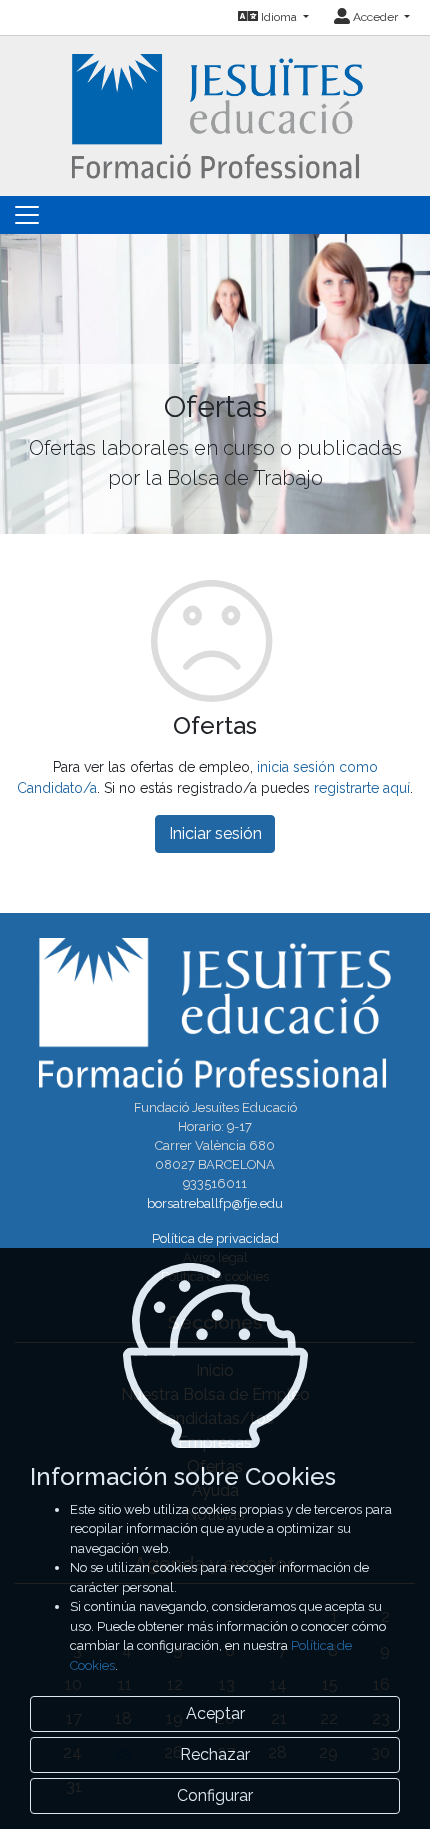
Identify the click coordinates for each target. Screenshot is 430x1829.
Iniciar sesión (215, 833)
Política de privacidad (215, 1238)
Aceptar (215, 1713)
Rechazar (215, 1754)
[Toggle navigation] (27, 215)
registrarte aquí (362, 788)
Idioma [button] (279, 17)
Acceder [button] (375, 17)
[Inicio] (215, 114)
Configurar (215, 1795)
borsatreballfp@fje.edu (215, 1203)
